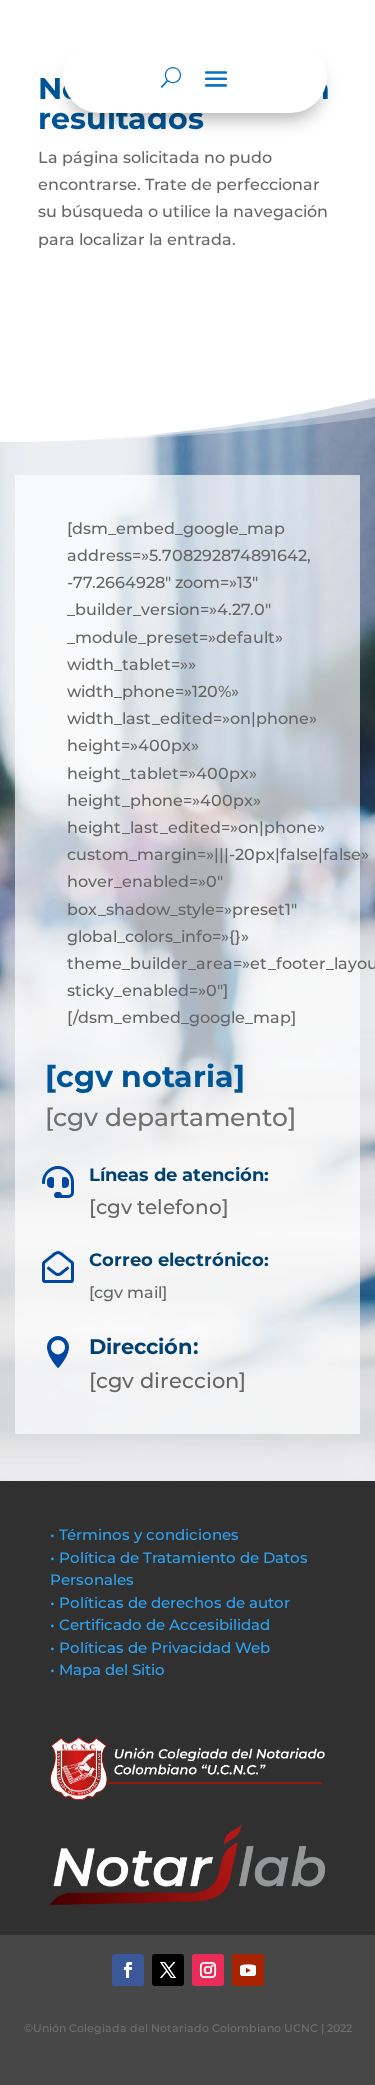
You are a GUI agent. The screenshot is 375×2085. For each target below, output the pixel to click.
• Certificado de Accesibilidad (160, 1624)
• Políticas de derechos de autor (170, 1602)
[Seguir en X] (168, 1970)
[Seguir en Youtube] (248, 1970)
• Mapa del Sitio (109, 1669)
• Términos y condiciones (144, 1534)
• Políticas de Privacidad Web (160, 1647)
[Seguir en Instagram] (208, 1970)
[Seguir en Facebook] (128, 1970)
